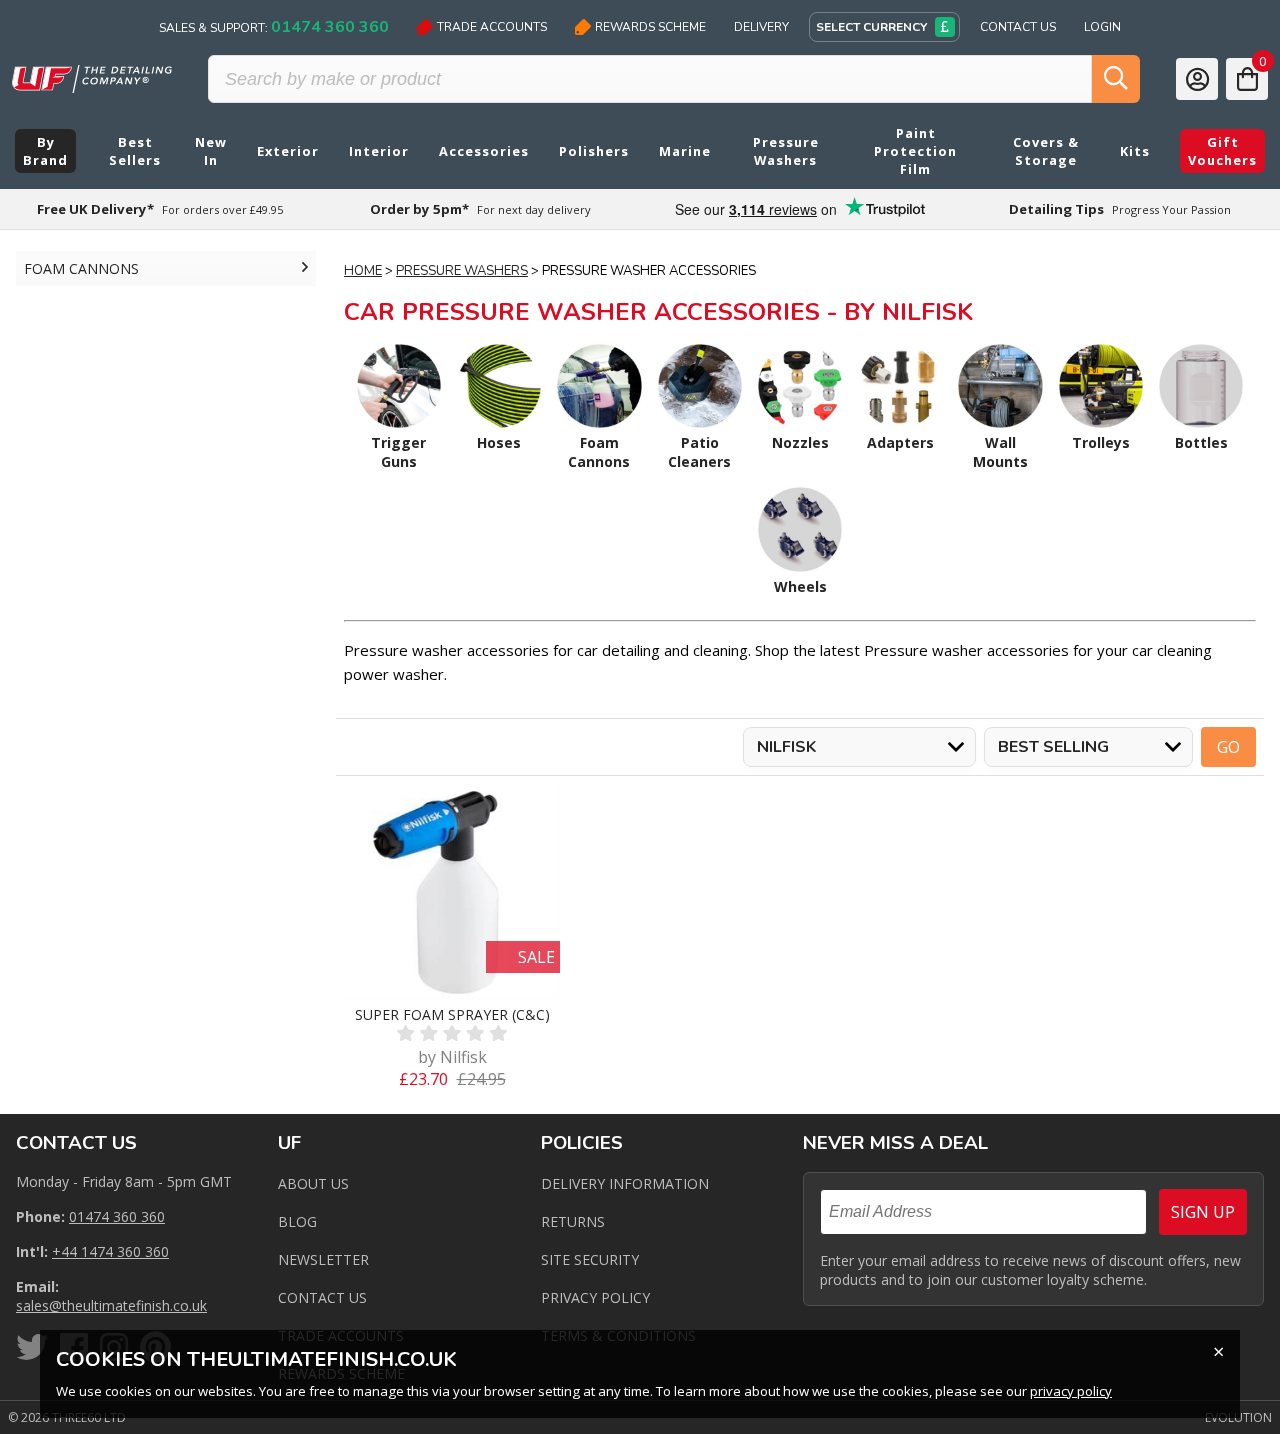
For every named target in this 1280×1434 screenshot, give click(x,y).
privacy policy (1071, 1391)
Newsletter (323, 1259)
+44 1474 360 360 (110, 1251)
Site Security (590, 1259)
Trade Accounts (492, 27)
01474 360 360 (117, 1216)
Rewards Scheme (650, 27)
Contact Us (1018, 27)
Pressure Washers (462, 271)
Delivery (761, 27)
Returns (573, 1221)
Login (1102, 27)
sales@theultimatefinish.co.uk (111, 1305)
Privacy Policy (595, 1297)
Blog (297, 1221)
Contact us (322, 1297)
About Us (313, 1183)
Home (363, 271)
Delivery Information (625, 1183)
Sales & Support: (274, 27)
